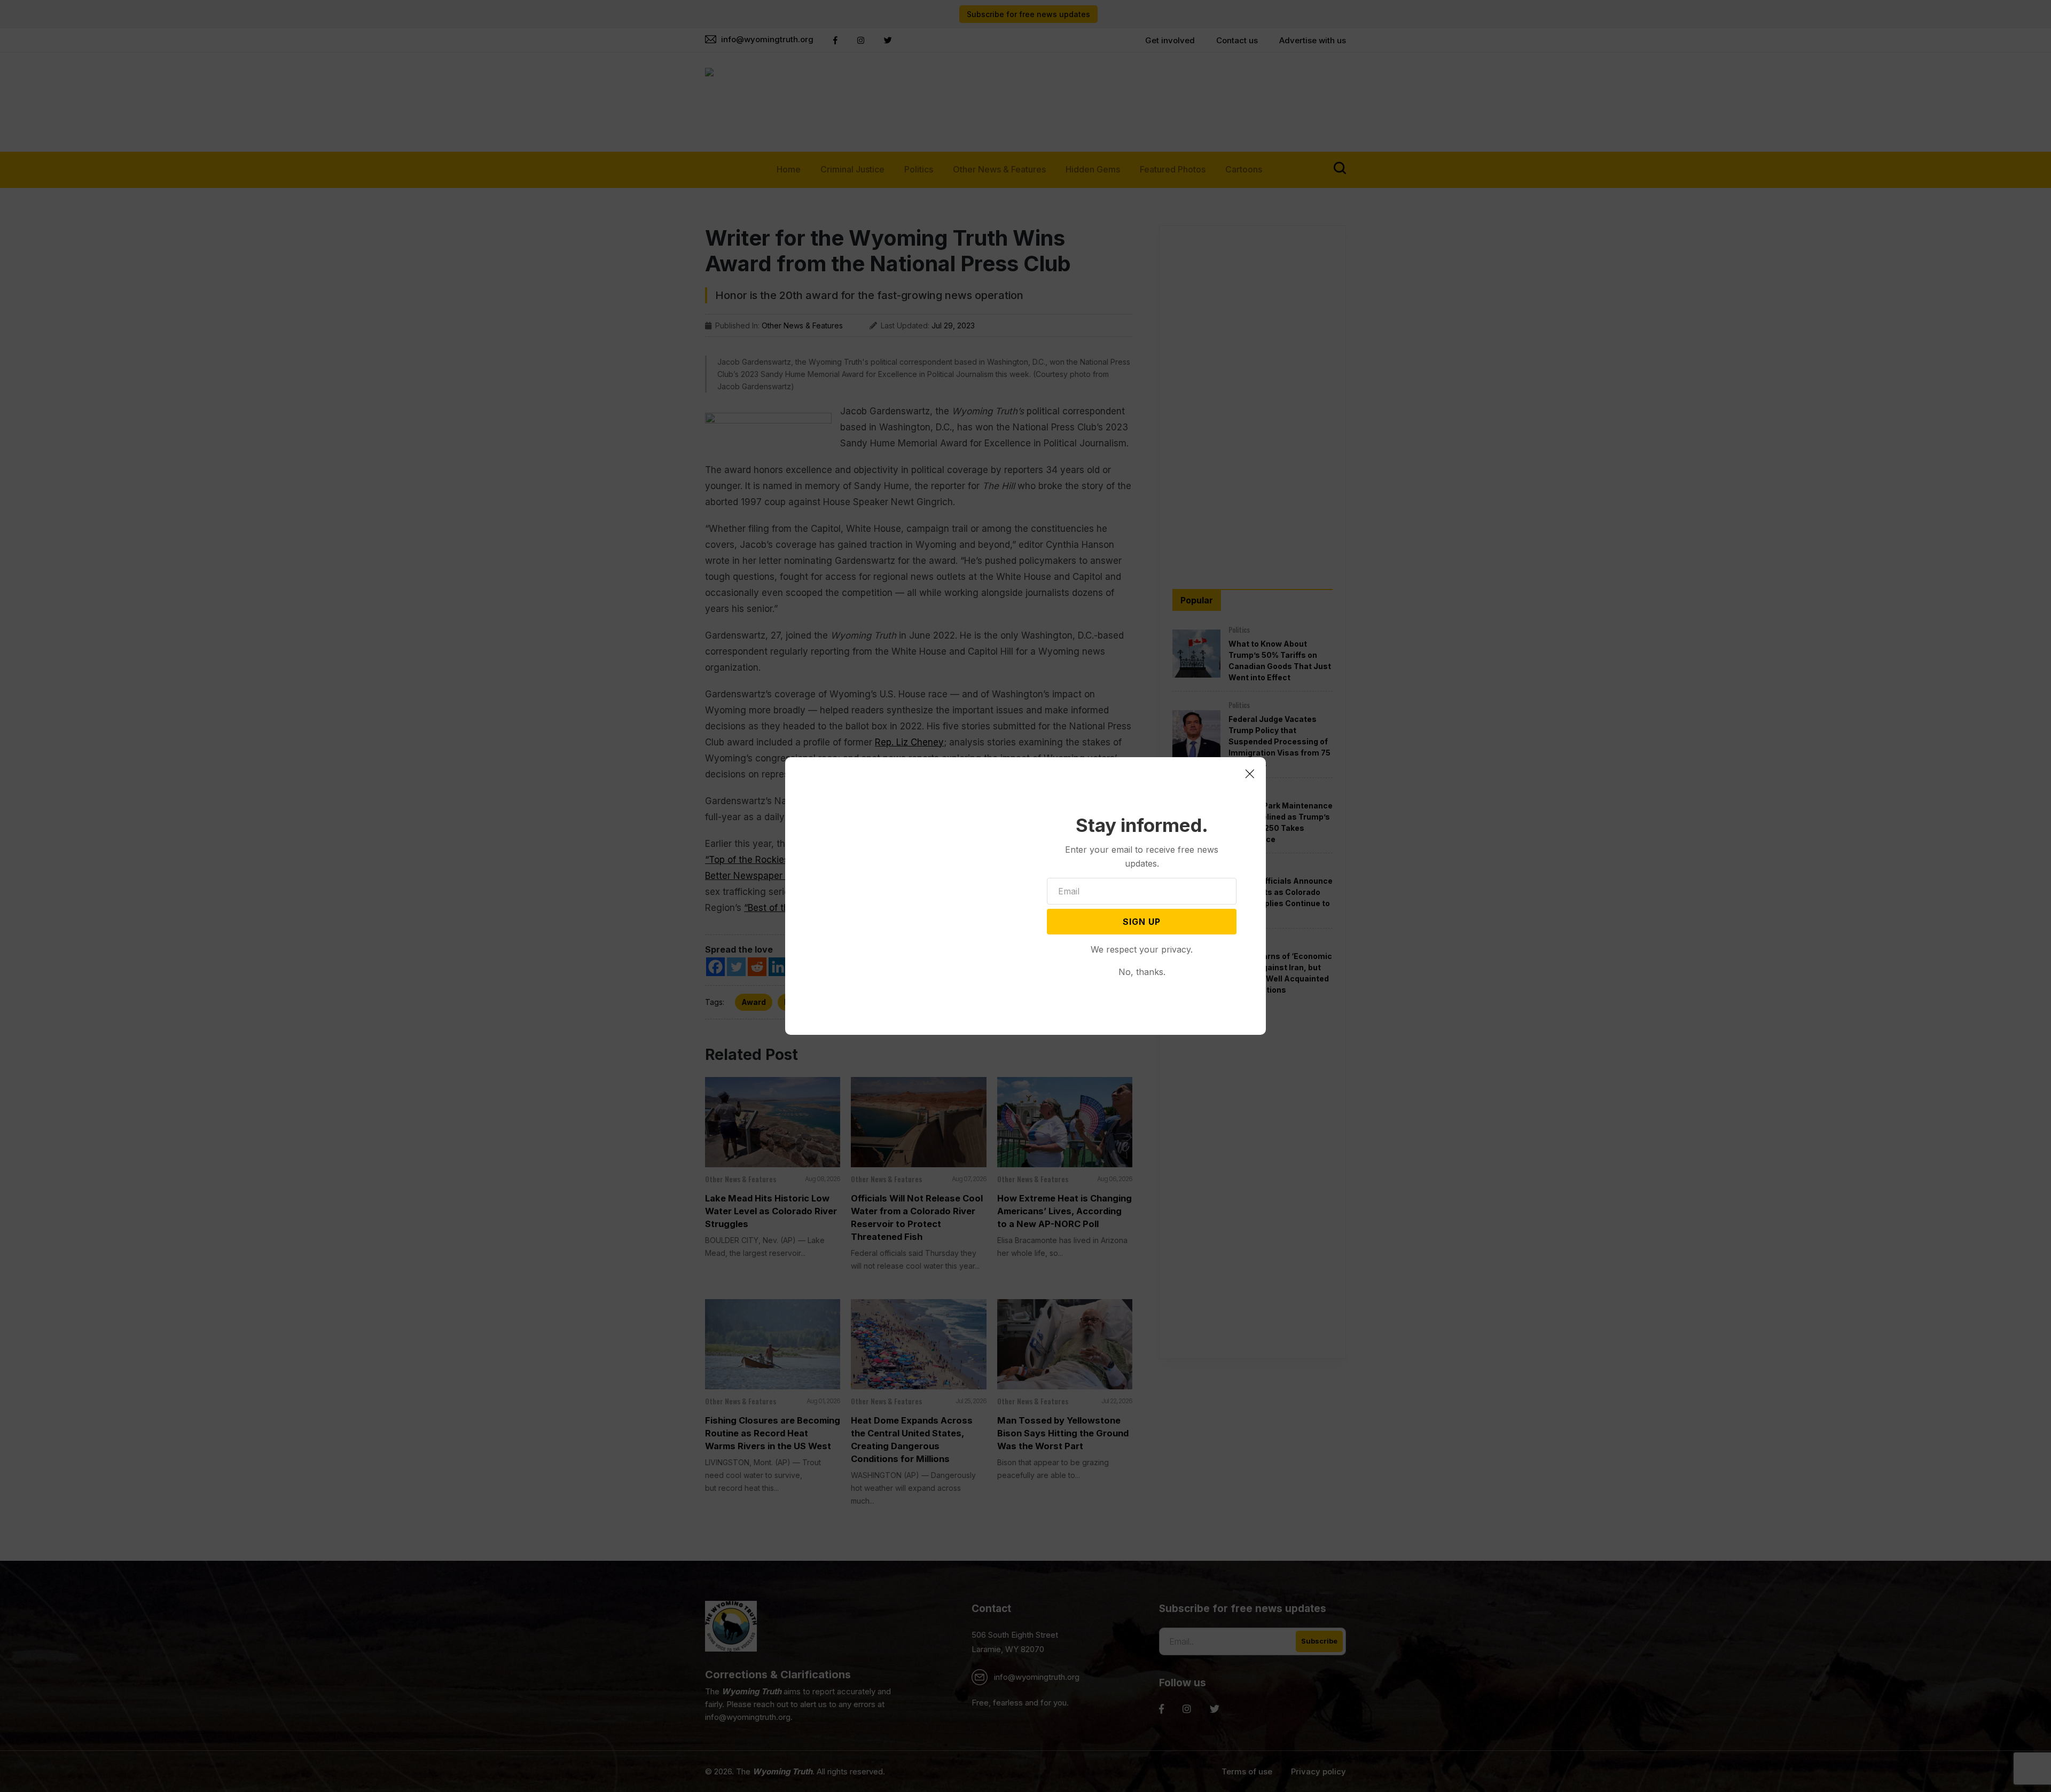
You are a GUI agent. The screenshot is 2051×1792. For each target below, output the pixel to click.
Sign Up (1142, 922)
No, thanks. (1142, 972)
